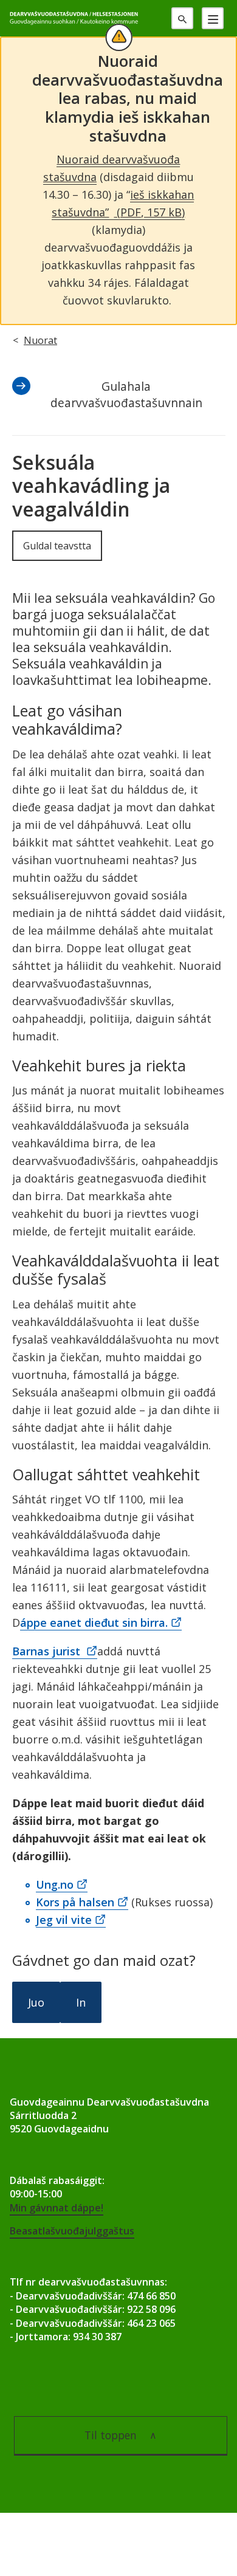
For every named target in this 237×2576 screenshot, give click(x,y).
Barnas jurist (48, 1651)
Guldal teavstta (57, 546)
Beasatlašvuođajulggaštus (72, 2231)
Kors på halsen (75, 1902)
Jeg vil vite (64, 1920)
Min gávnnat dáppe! (57, 2208)
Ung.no (55, 1884)
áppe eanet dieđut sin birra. (94, 1623)
